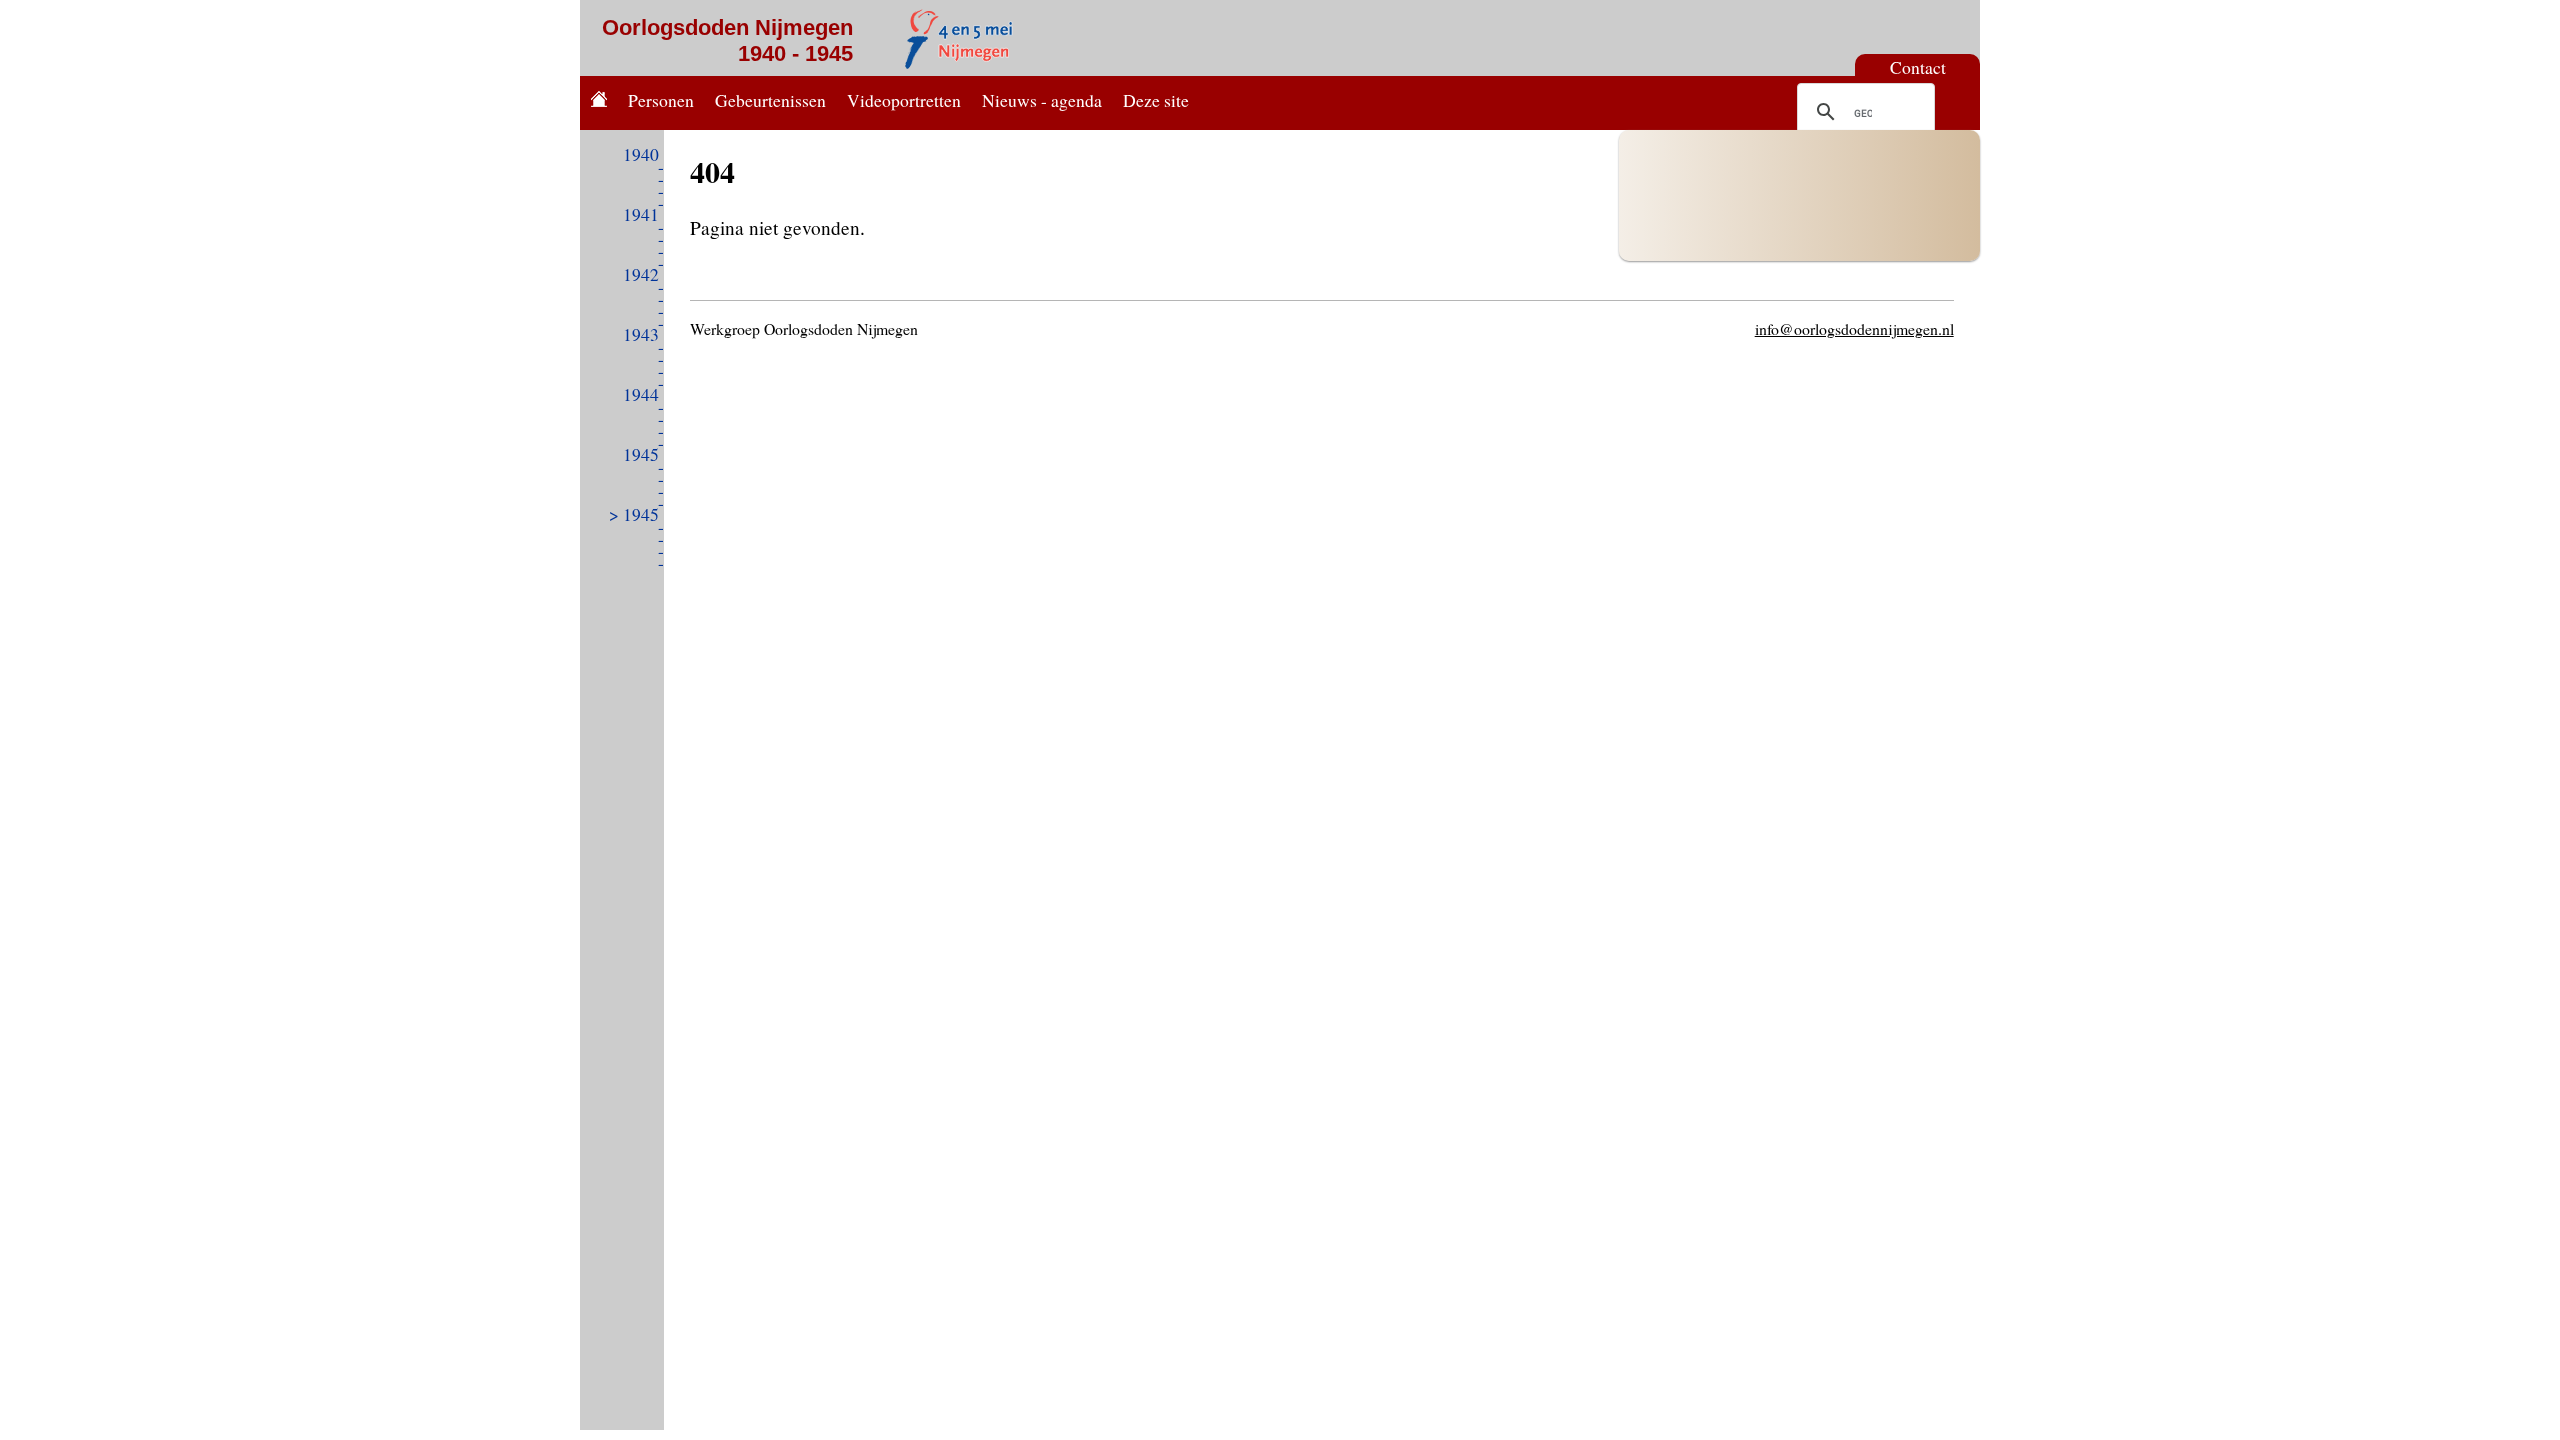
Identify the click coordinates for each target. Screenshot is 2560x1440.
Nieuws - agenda (1042, 100)
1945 (641, 454)
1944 (641, 394)
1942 (641, 274)
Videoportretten (904, 100)
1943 (641, 334)
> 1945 (634, 514)
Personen (661, 100)
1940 (641, 154)
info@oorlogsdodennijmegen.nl (1854, 328)
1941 (641, 214)
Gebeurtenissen (770, 100)
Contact (1918, 67)
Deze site (1156, 100)
